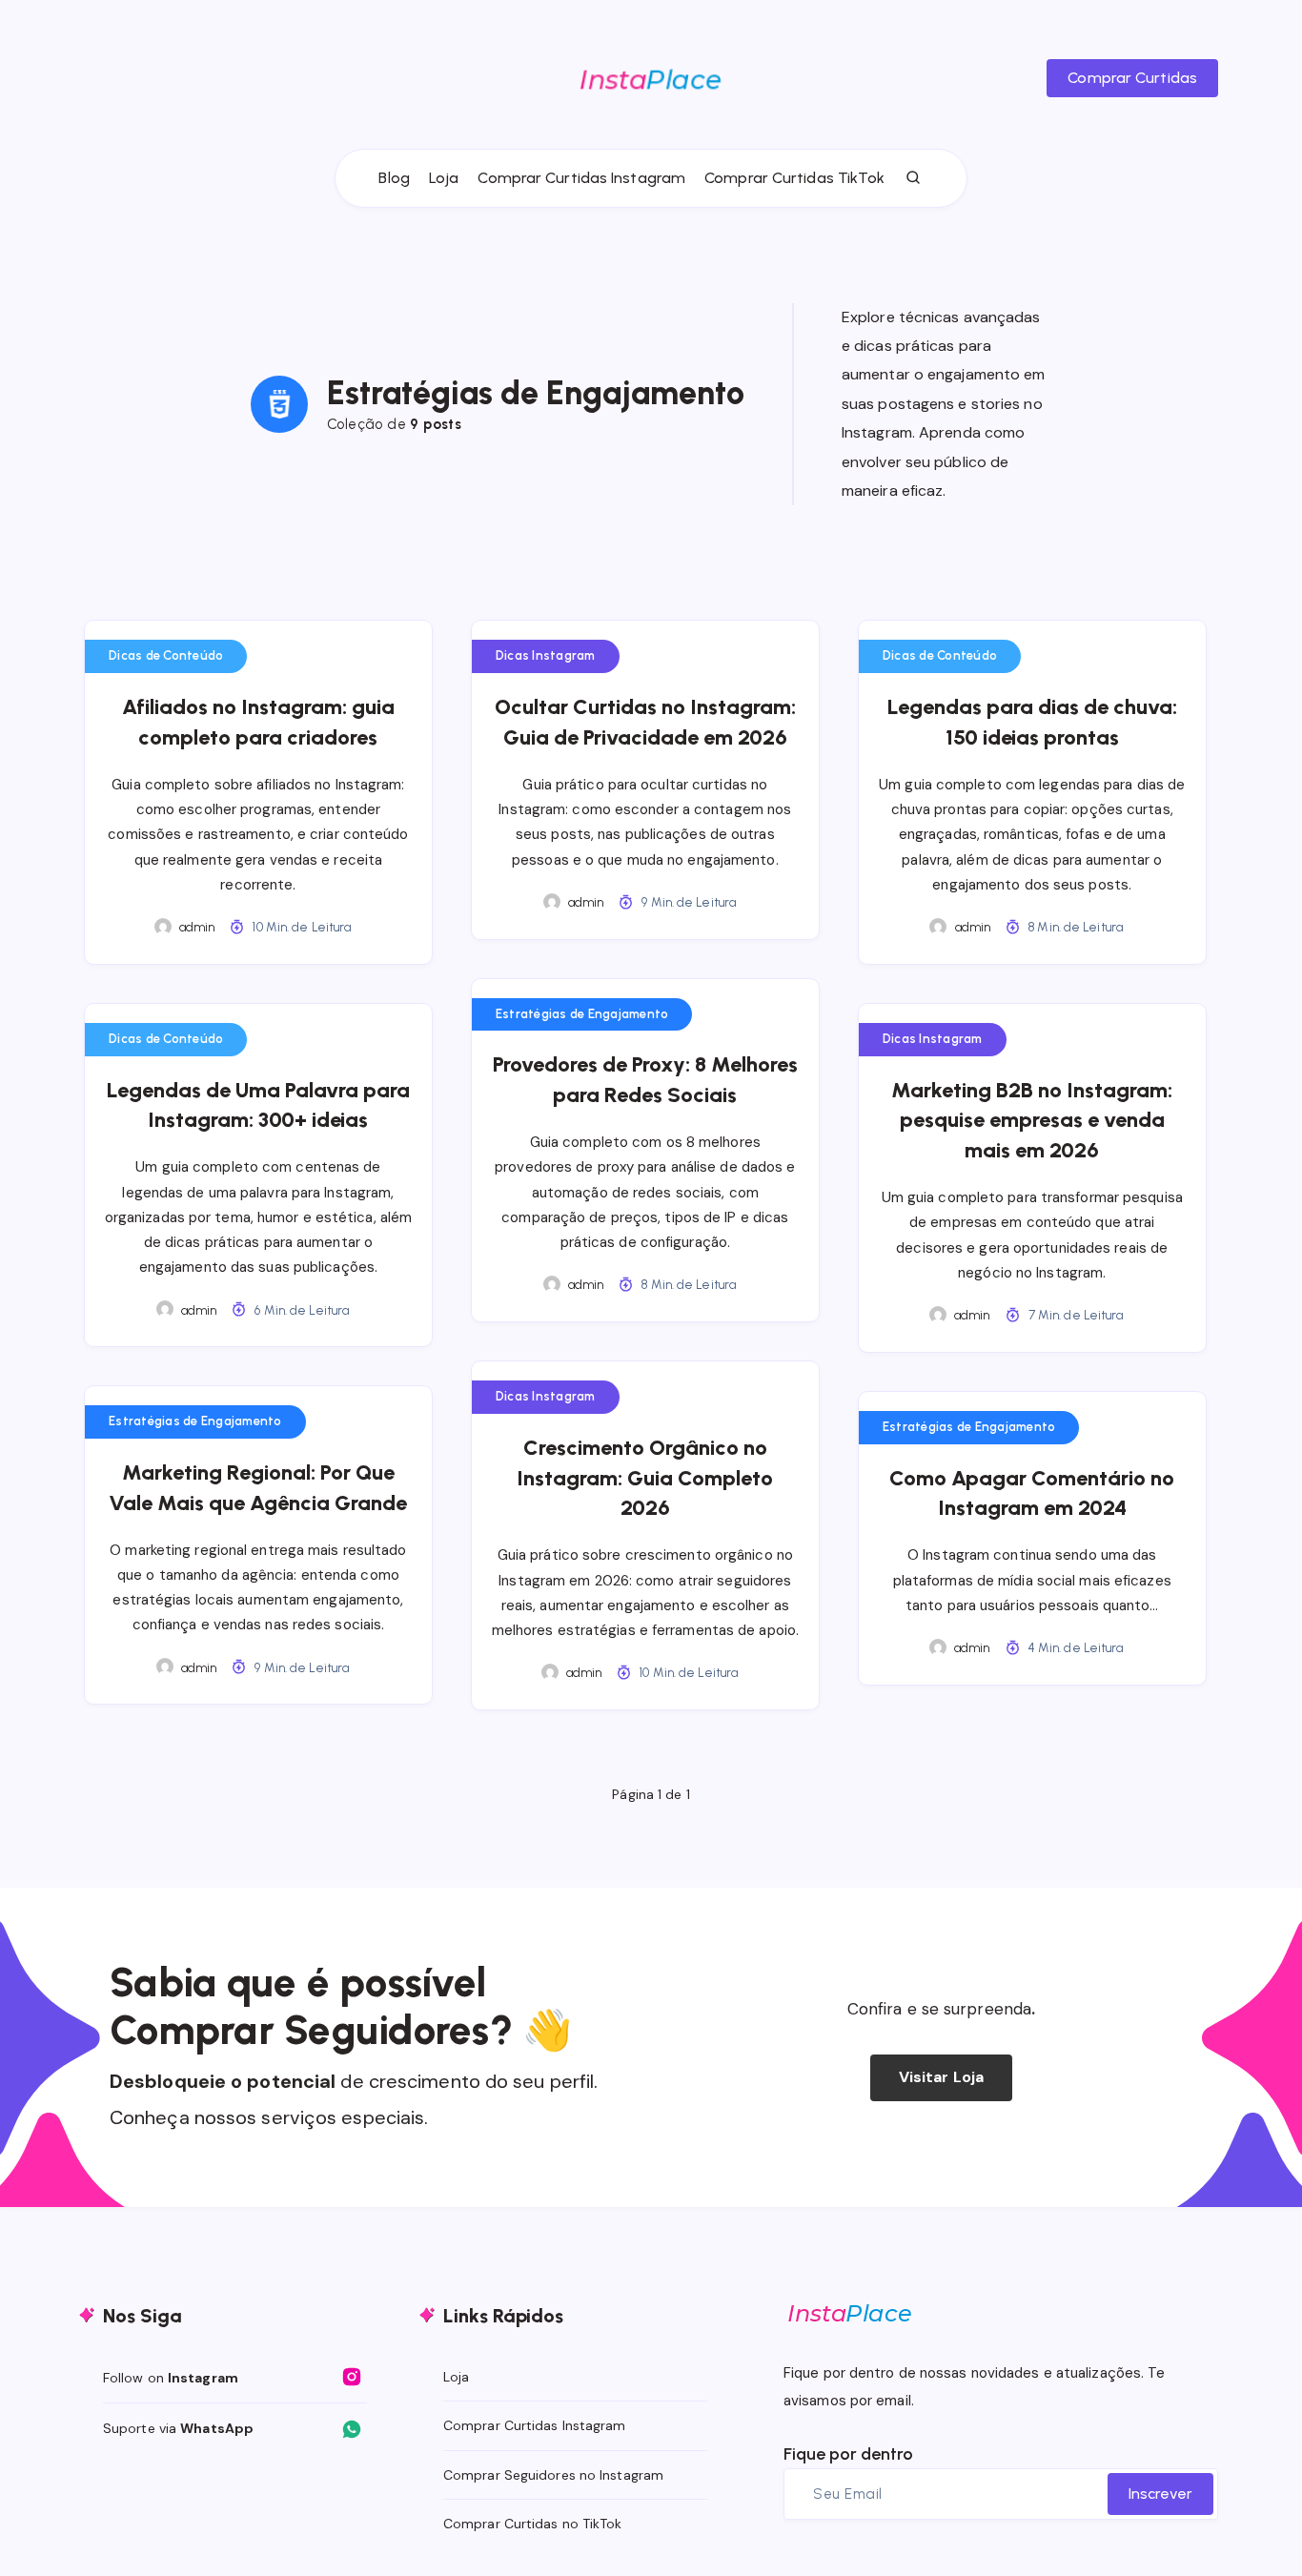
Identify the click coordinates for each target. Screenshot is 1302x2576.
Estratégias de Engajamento (582, 1014)
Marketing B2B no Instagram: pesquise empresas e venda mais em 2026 (1032, 1121)
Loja (444, 178)
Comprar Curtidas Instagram (581, 178)
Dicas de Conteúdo (166, 655)
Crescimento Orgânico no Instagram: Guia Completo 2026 (645, 1478)
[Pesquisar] (914, 178)
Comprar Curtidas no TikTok (533, 2524)
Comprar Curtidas (1132, 78)
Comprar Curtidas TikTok (794, 178)
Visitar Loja (941, 2077)
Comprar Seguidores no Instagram (553, 2475)
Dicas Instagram (546, 655)
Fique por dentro (848, 2454)
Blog (394, 178)
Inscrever (1160, 2494)
